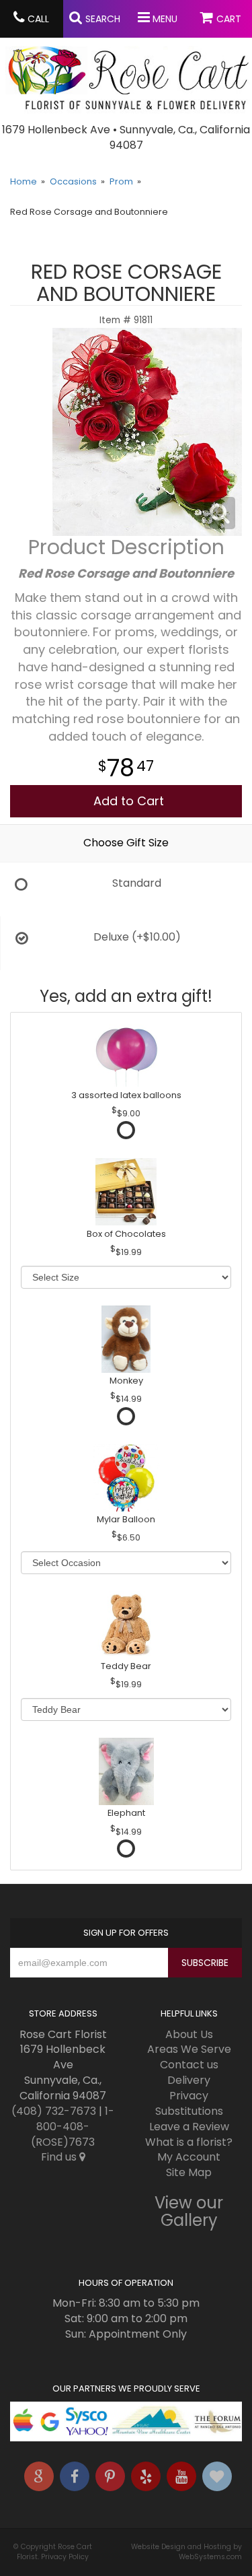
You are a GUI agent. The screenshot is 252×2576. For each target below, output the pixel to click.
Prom (121, 181)
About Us (189, 2034)
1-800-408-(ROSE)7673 (73, 2127)
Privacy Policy (65, 2557)
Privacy (189, 2096)
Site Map (189, 2172)
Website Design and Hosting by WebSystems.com (186, 2552)
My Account (189, 2157)
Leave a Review (189, 2127)
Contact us (189, 2065)
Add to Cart (129, 801)
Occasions (73, 181)
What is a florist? (189, 2142)
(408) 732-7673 (54, 2111)
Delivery (189, 2080)
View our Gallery (189, 2211)
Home (24, 181)
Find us (60, 2157)
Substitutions (189, 2111)
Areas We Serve (189, 2049)
